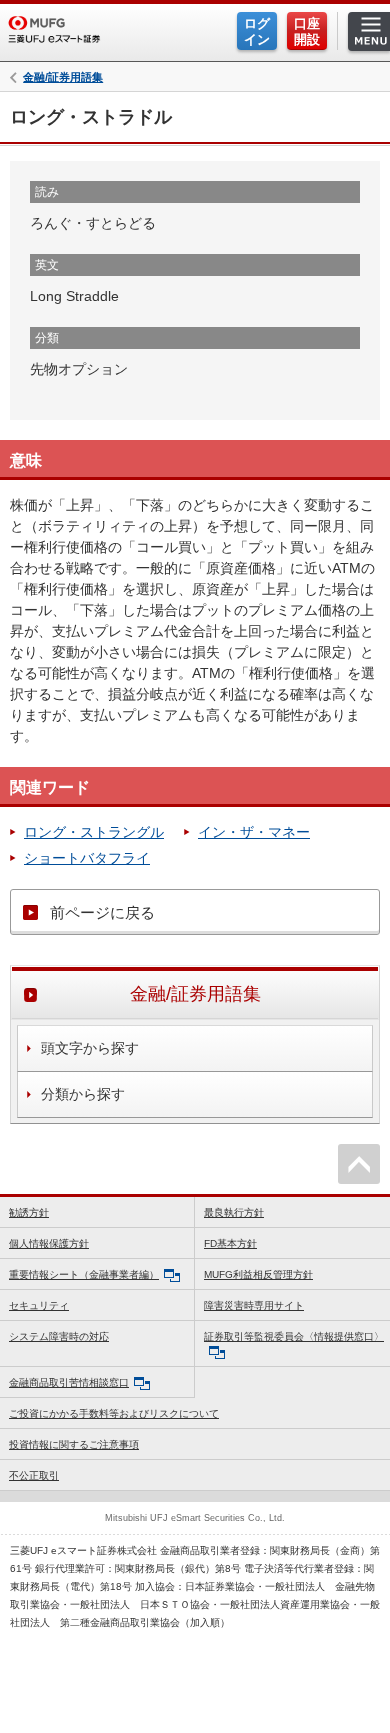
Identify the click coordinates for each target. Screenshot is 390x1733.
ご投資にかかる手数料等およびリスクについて (114, 1413)
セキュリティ (39, 1305)
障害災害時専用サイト (254, 1305)
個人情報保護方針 (49, 1243)
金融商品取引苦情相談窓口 (69, 1382)
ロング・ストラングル (94, 832)
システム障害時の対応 (59, 1336)
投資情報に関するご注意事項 (74, 1444)
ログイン (257, 31)
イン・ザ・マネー (254, 832)
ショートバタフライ (87, 858)
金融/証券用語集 (63, 77)
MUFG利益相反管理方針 (258, 1274)
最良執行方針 (234, 1212)
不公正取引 (34, 1475)
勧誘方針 (29, 1212)
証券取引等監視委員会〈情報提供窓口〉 (294, 1336)
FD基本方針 (230, 1243)
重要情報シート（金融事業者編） (84, 1274)
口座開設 (307, 31)
